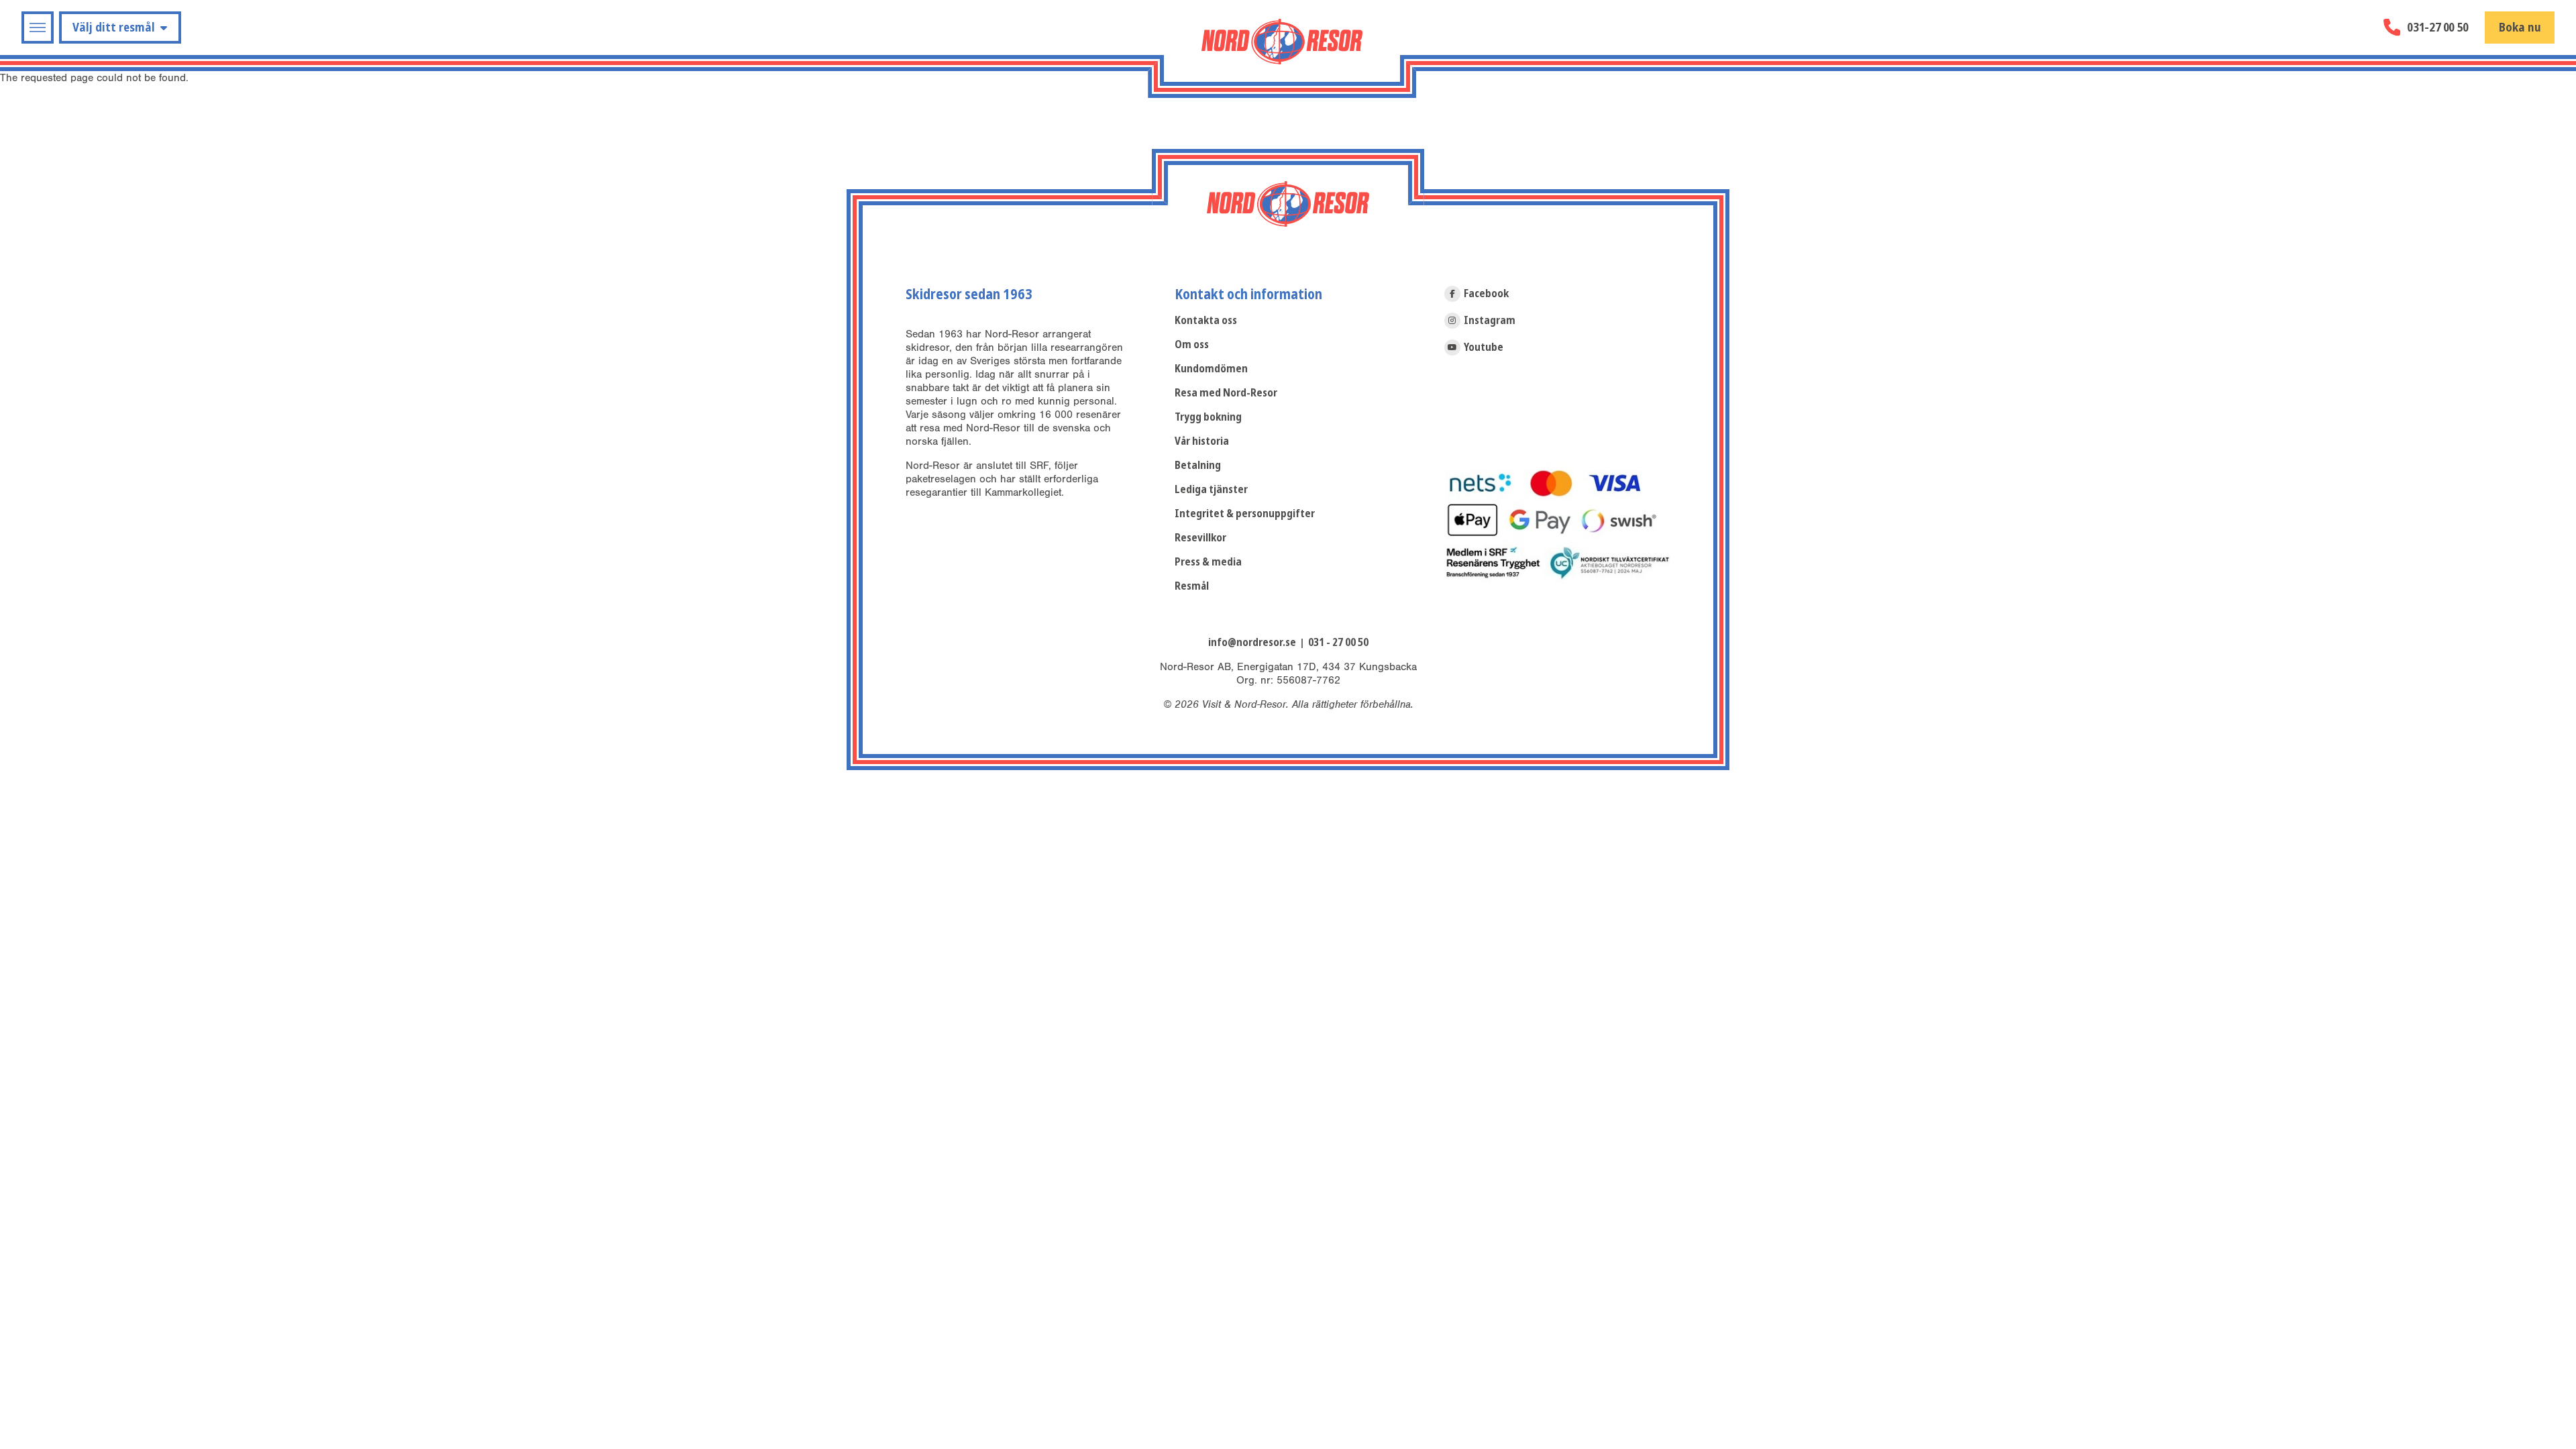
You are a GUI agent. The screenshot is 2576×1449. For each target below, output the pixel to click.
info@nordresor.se (1252, 642)
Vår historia (1202, 441)
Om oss (1192, 344)
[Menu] (38, 28)
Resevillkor (1200, 538)
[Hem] (1282, 42)
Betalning (1198, 465)
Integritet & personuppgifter (1245, 514)
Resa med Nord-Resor (1226, 393)
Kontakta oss (1206, 320)
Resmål (1192, 586)
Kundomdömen (1211, 369)
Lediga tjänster (1211, 489)
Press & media (1208, 562)
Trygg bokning (1208, 417)
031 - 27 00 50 (1338, 642)
